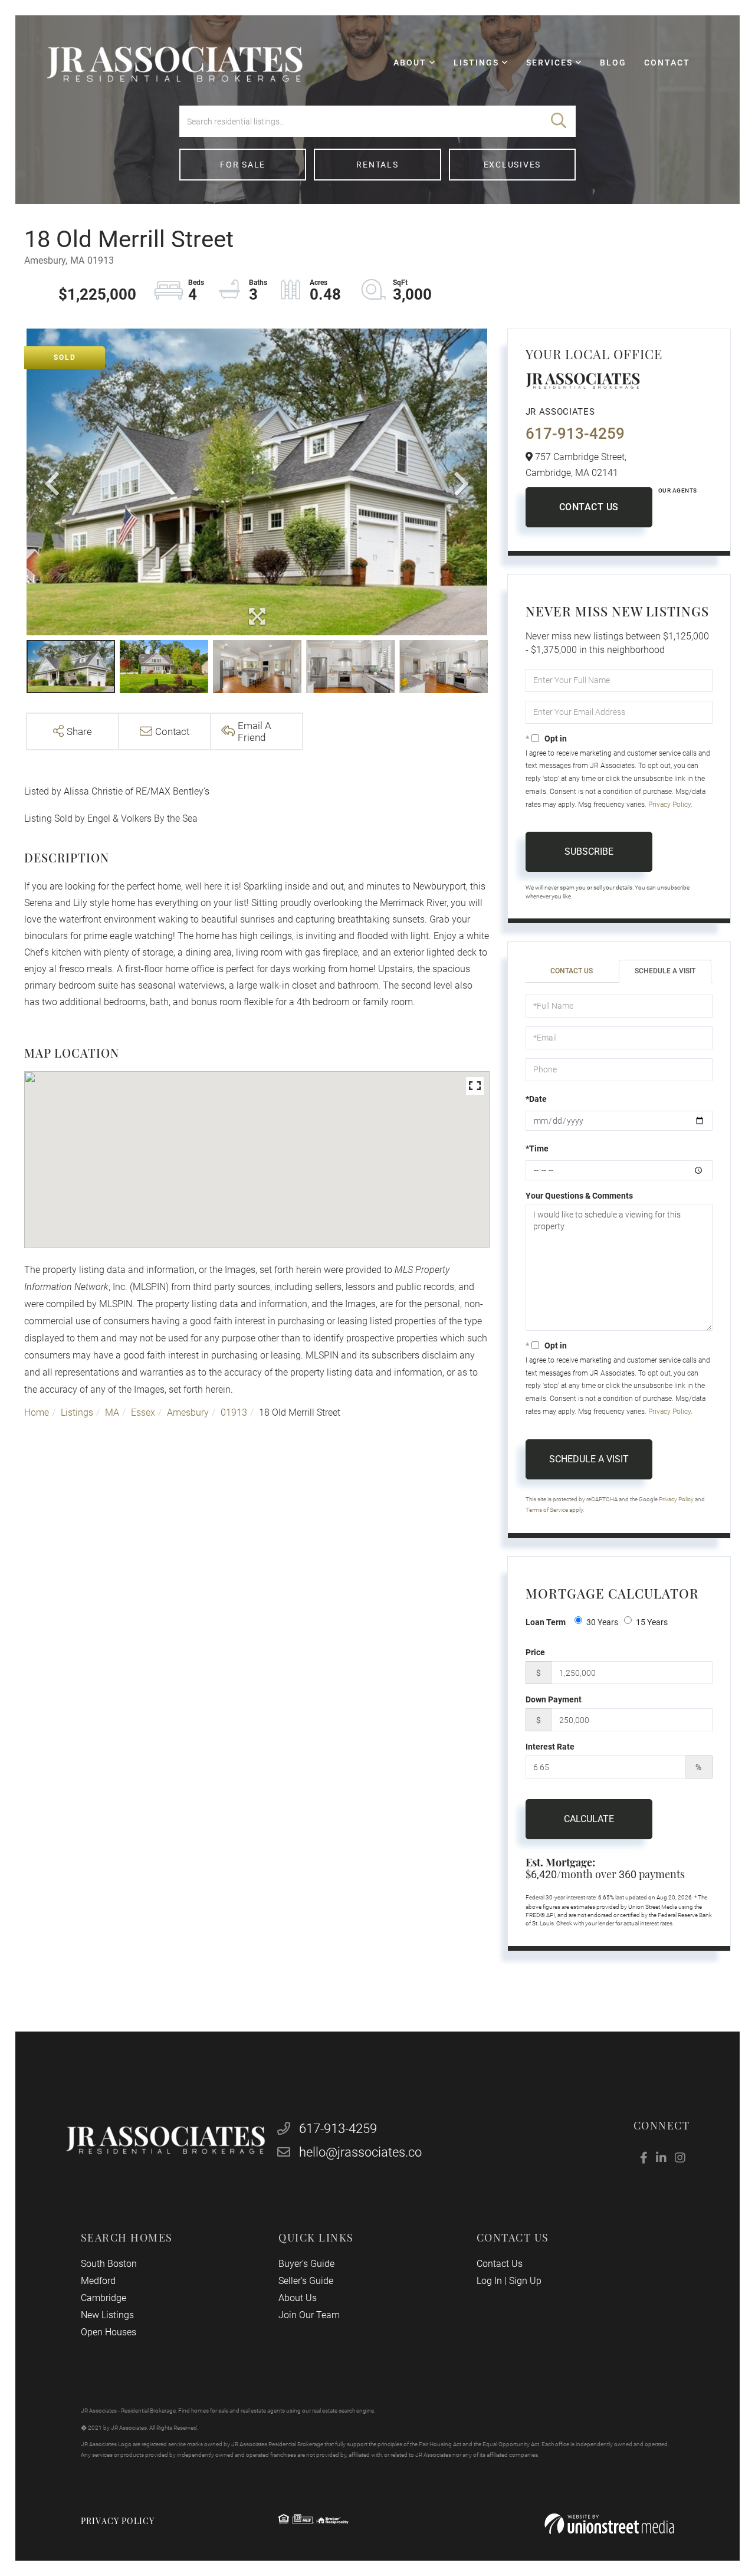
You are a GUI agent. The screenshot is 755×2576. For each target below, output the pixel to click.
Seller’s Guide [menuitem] (306, 2281)
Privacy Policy (669, 805)
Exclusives (513, 165)
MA (112, 1412)
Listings (77, 1412)
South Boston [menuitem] (109, 2264)
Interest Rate (550, 1747)
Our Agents (678, 490)
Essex (143, 1412)
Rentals (377, 165)
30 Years (602, 1622)
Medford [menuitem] (98, 2281)
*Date (536, 1099)
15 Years (652, 1622)
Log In (489, 2281)
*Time (537, 1148)
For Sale (243, 165)
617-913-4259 (575, 434)
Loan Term (546, 1622)
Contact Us (589, 507)
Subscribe (589, 851)
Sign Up (525, 2281)
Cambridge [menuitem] (104, 2298)
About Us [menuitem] (298, 2298)
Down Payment (554, 1699)
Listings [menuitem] (476, 63)
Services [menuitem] (549, 63)
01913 (234, 1412)
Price (535, 1652)
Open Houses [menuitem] (109, 2332)
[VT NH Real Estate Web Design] (609, 2524)
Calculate (589, 1819)
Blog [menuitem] (613, 63)
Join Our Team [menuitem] (309, 2315)
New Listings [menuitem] (107, 2315)
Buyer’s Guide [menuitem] (306, 2264)
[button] (559, 121)
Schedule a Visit (665, 971)
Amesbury (188, 1412)
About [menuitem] (410, 63)
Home (37, 1412)
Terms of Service (547, 1510)
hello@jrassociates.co (360, 2152)
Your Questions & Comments (579, 1196)
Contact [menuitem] (667, 63)
